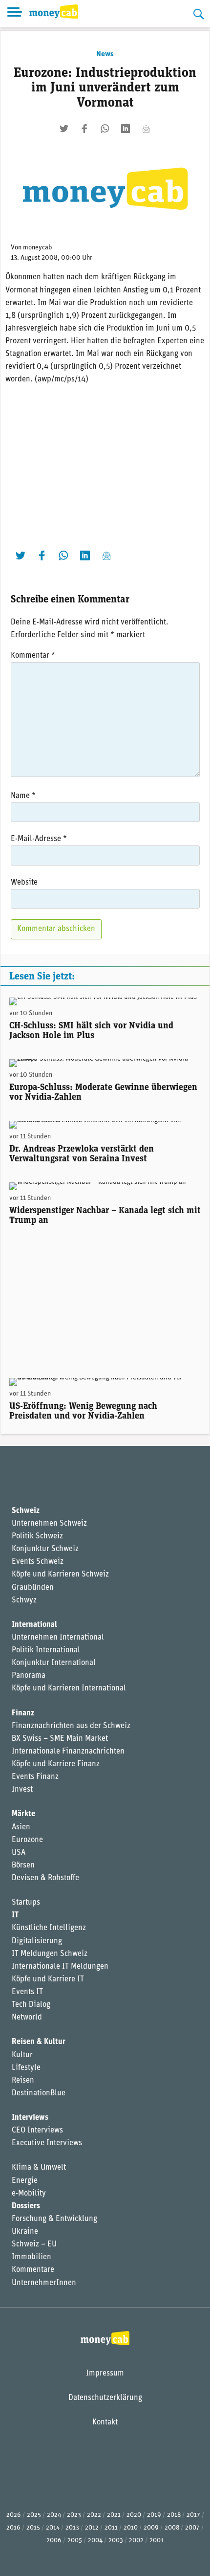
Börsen (23, 1865)
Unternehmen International (58, 1638)
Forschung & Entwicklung (54, 2219)
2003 (116, 2541)
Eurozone (27, 1840)
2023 (74, 2515)
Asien (21, 1827)
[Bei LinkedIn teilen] (126, 129)
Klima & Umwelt (39, 2168)
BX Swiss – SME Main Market (60, 1739)
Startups (26, 1903)
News (105, 54)
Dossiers (26, 2206)
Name (23, 796)
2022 (94, 2515)
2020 (134, 2515)
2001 (157, 2541)
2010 (131, 2528)
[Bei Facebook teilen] (84, 129)
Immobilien (31, 2257)
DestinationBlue (39, 2093)
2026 (14, 2515)
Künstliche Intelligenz (49, 1928)
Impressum (105, 2374)
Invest (22, 1790)
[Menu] (15, 14)
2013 (72, 2528)
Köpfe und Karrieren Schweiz (60, 1575)
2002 (136, 2541)
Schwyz (24, 1600)
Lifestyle (26, 2068)
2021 (114, 2515)
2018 (174, 2515)
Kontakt (105, 2422)
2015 (33, 2528)
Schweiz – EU (34, 2244)
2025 (34, 2515)
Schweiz (26, 1511)
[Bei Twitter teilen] (64, 129)
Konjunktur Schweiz (45, 1549)
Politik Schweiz (37, 1536)
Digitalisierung (37, 1941)
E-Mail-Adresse (39, 839)
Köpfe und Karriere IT (48, 1979)
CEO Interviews (37, 2131)
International (34, 1625)
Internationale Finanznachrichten (68, 1752)
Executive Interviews (47, 2143)
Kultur (22, 2055)
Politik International (46, 1650)
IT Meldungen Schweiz (50, 1954)
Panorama (29, 1676)
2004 (95, 2541)
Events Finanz (35, 1777)
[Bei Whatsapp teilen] (105, 129)
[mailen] (146, 129)
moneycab (38, 248)
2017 (193, 2515)
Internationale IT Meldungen (60, 1967)
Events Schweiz (38, 1562)
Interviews (30, 2118)
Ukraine (25, 2232)
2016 (13, 2528)
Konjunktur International (54, 1663)
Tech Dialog (31, 2005)
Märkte (23, 1814)
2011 (111, 2528)
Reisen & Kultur (39, 2042)
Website (24, 883)
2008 (172, 2528)
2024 (54, 2515)
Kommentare (33, 2270)
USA (19, 1853)
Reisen (23, 2081)
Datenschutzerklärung (105, 2398)
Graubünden (33, 1588)
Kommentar (33, 656)
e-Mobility (29, 2194)
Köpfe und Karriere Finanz (56, 1764)
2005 (75, 2541)
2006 (54, 2541)
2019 (154, 2515)
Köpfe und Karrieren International (69, 1688)
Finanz (23, 1713)
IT (15, 1915)
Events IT (27, 1992)
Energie (25, 2181)
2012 (92, 2528)
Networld (27, 2018)
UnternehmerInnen (44, 2283)
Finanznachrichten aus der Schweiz (71, 1726)
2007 (192, 2528)
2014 (53, 2528)
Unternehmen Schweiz (49, 1524)
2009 (151, 2528)
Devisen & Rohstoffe (45, 1878)
